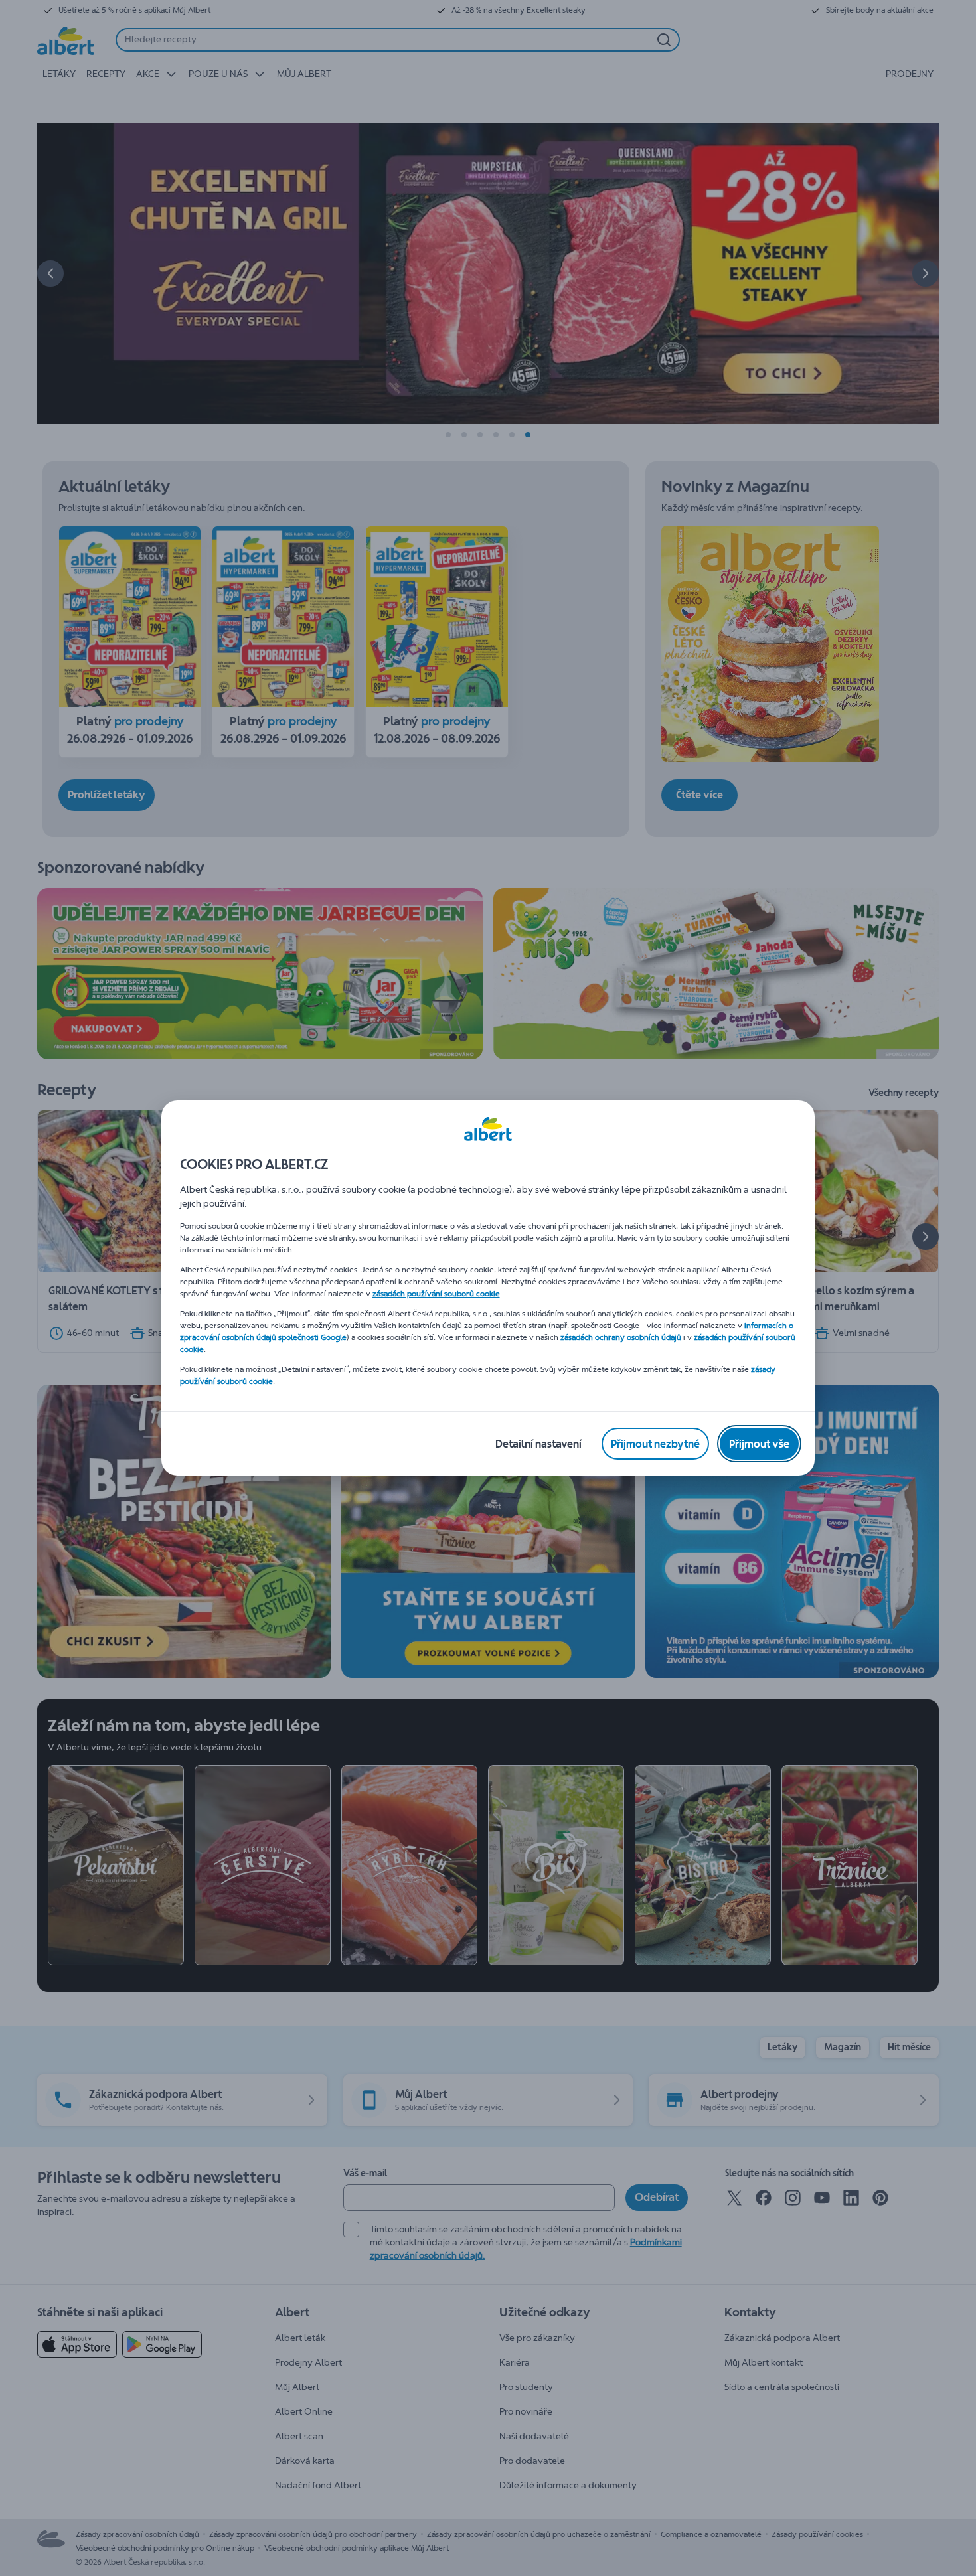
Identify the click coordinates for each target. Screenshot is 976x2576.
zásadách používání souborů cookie (436, 1294)
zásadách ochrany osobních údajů (621, 1337)
